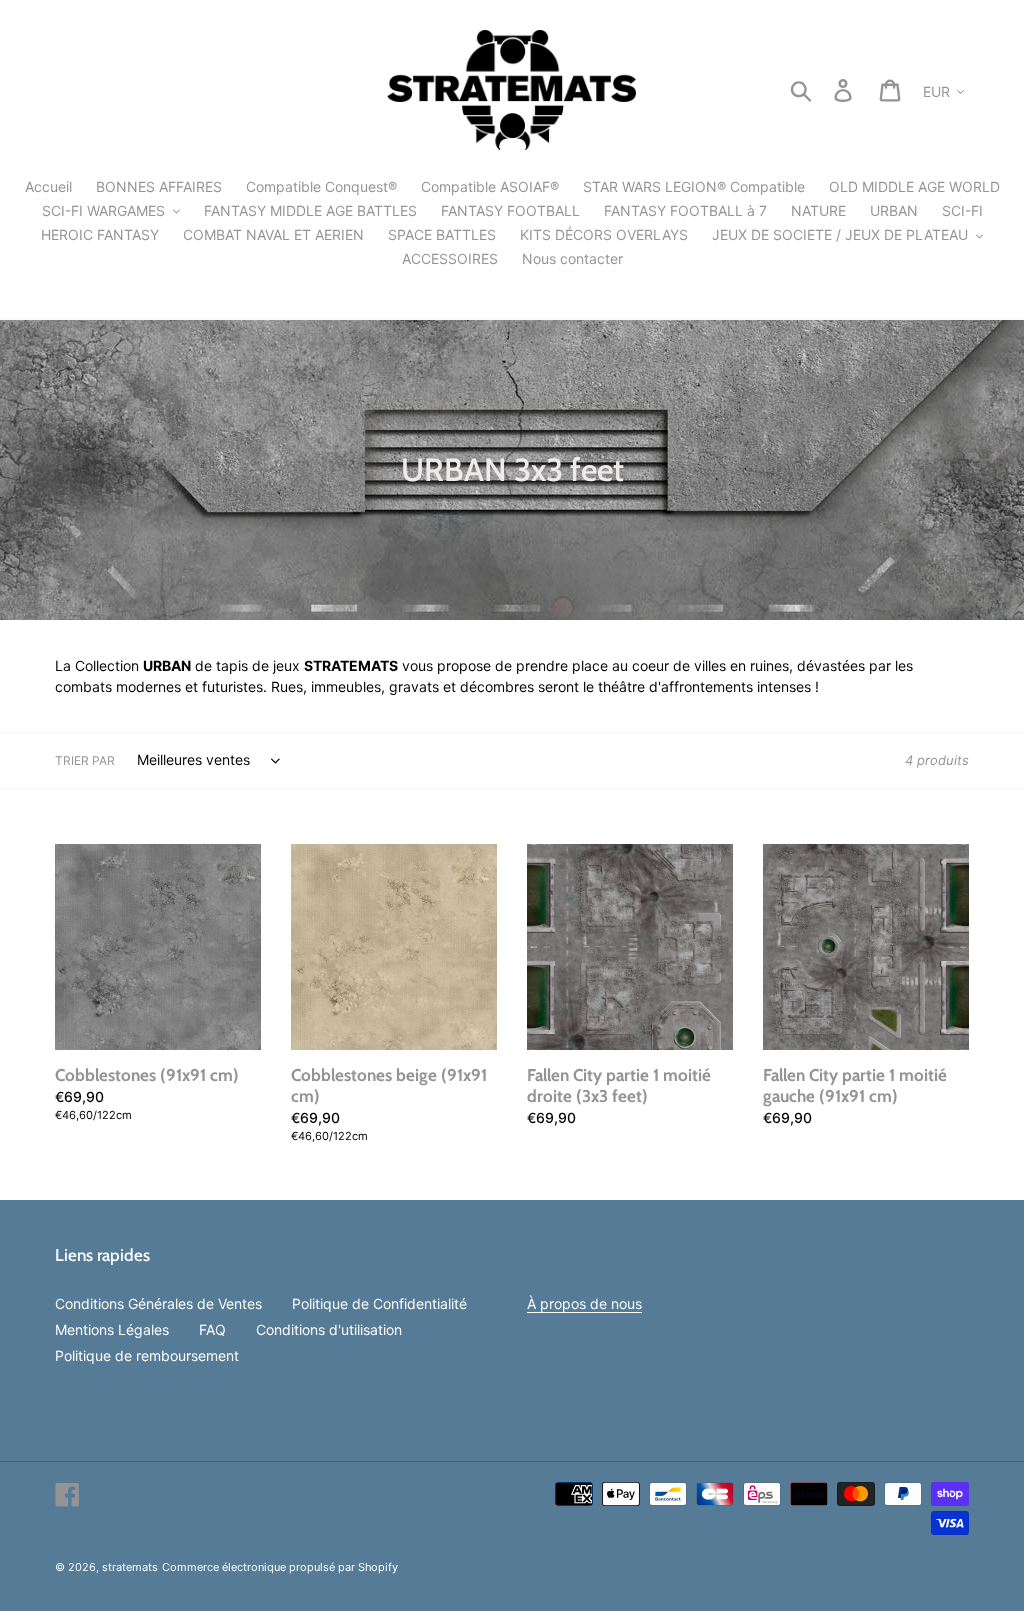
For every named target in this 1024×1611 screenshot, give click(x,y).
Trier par (85, 760)
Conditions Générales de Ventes (158, 1303)
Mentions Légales (112, 1329)
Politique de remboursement (147, 1355)
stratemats (130, 1567)
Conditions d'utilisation (329, 1329)
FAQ (212, 1329)
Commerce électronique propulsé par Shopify (280, 1567)
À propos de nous (584, 1303)
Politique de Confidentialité (379, 1303)
